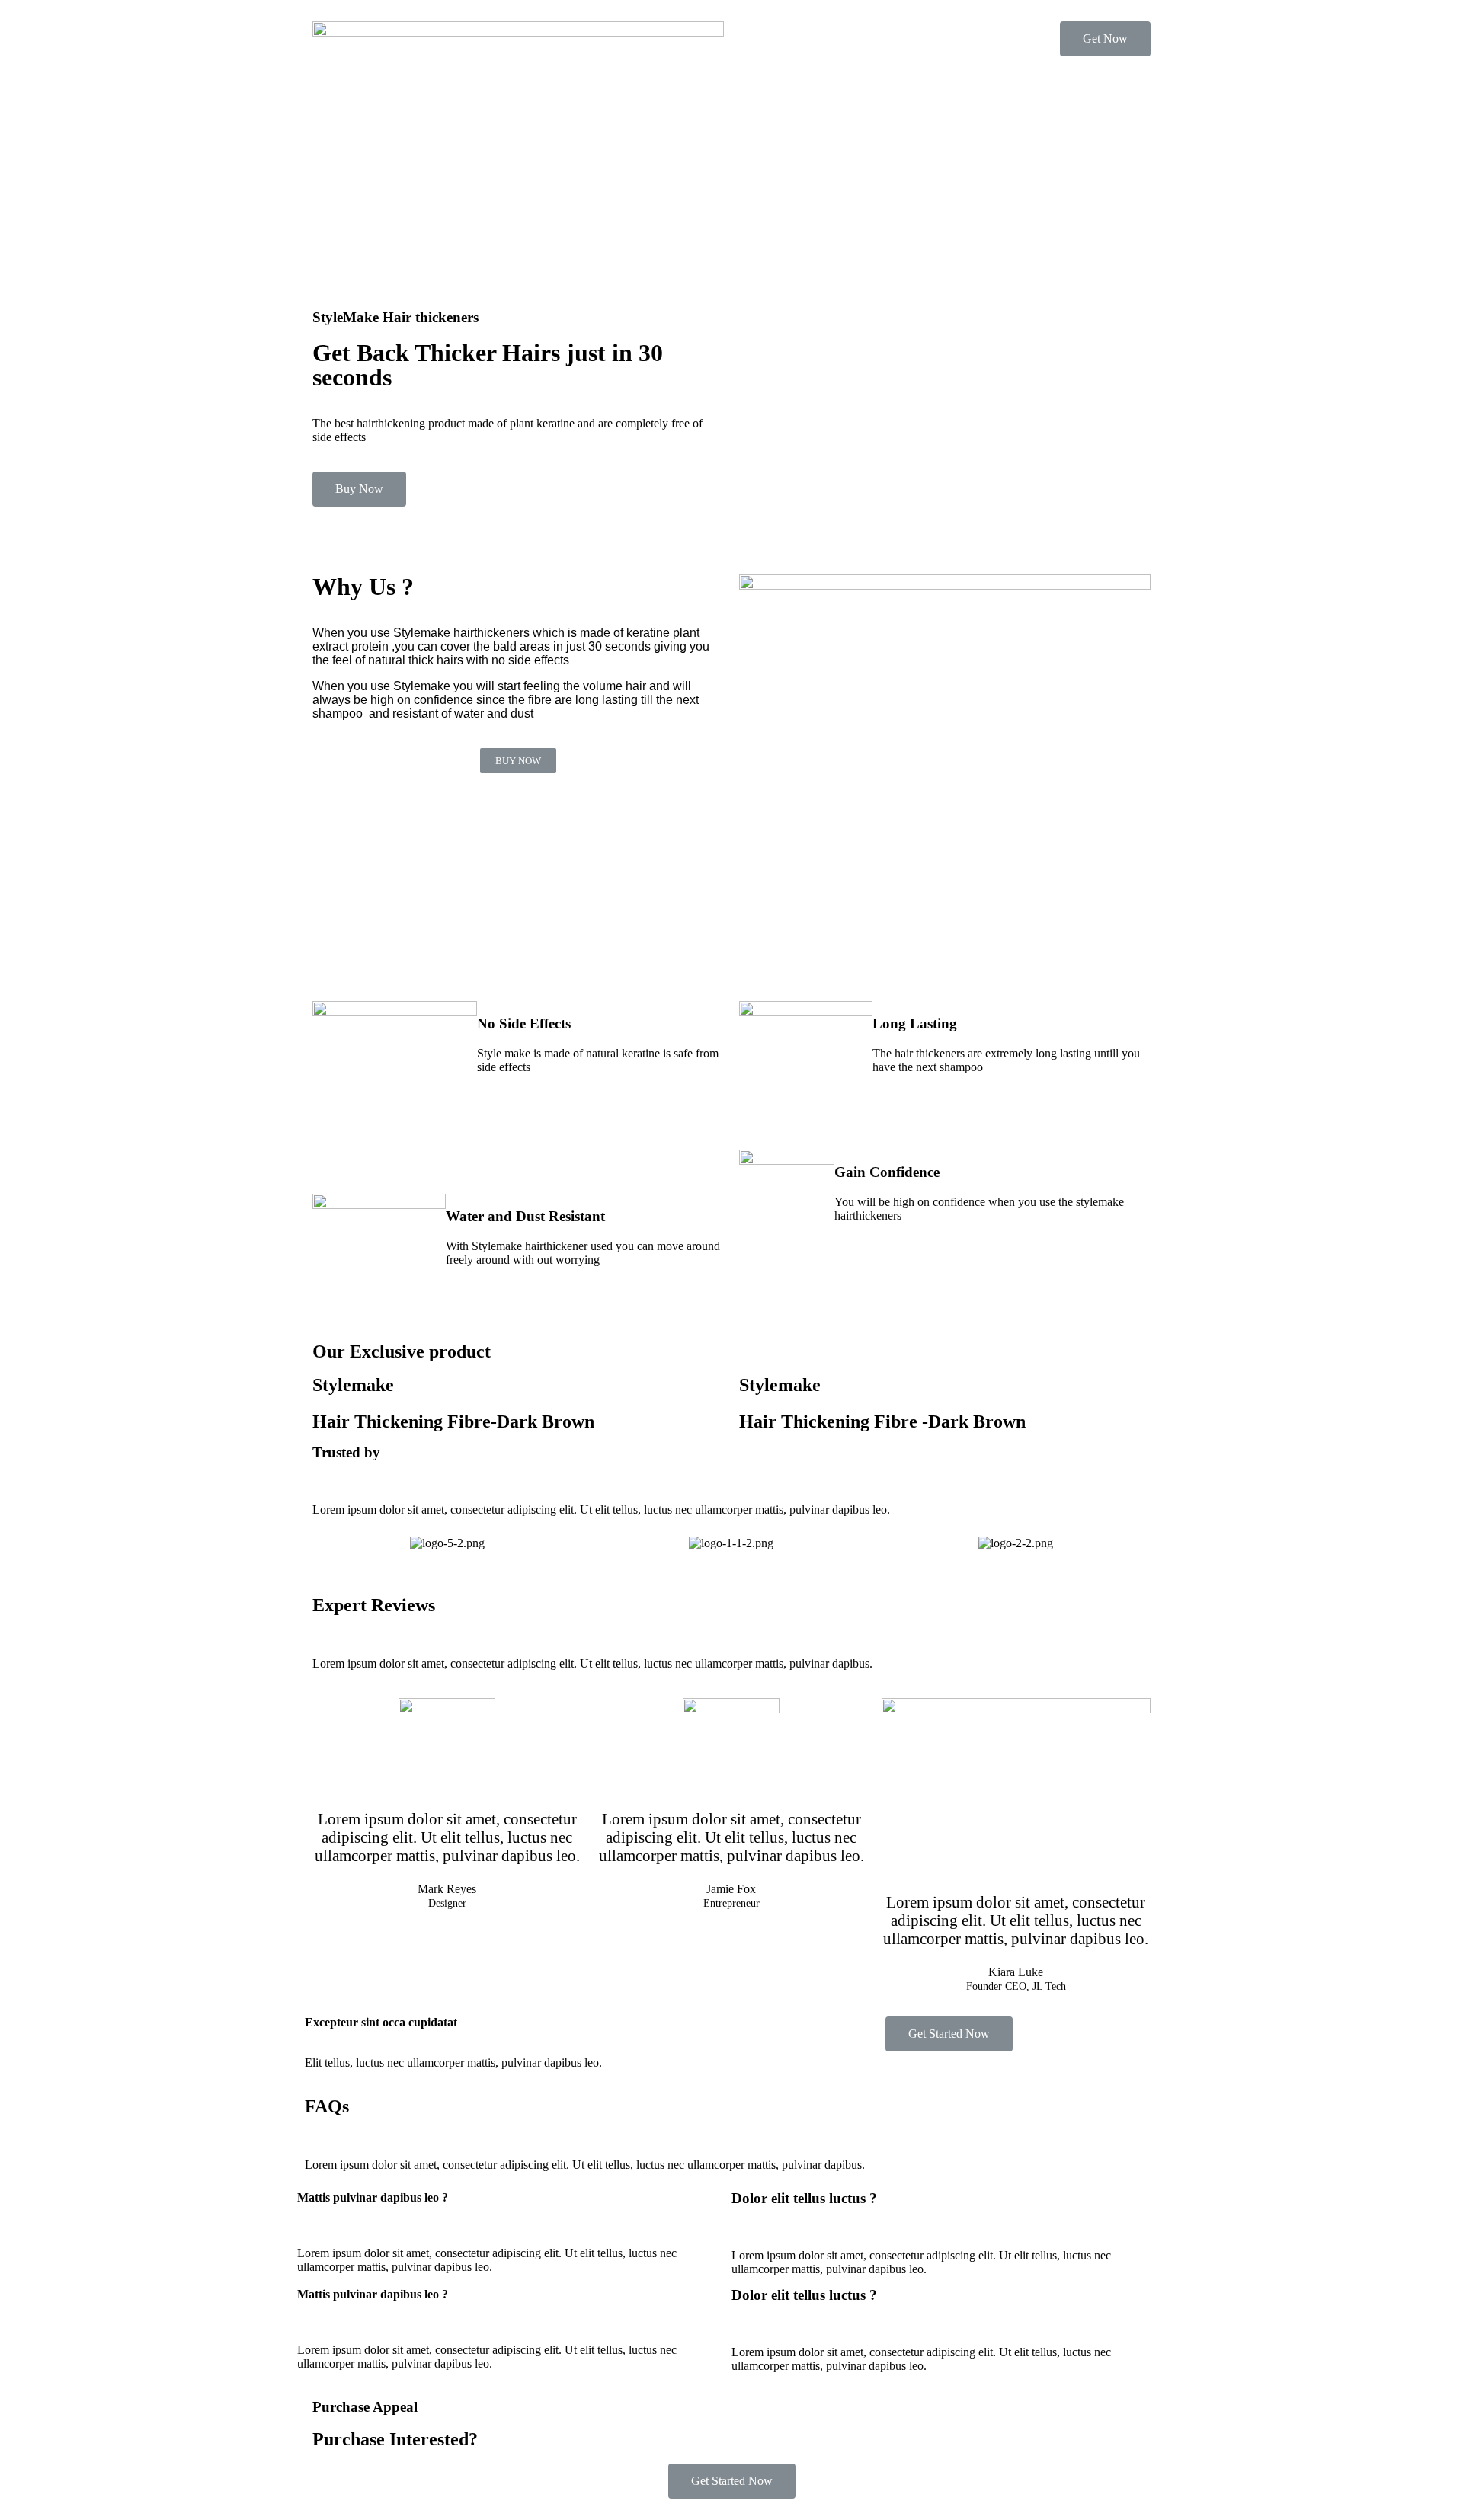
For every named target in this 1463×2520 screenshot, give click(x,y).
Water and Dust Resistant (525, 1216)
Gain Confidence (887, 1172)
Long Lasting (915, 1023)
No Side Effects (524, 1023)
